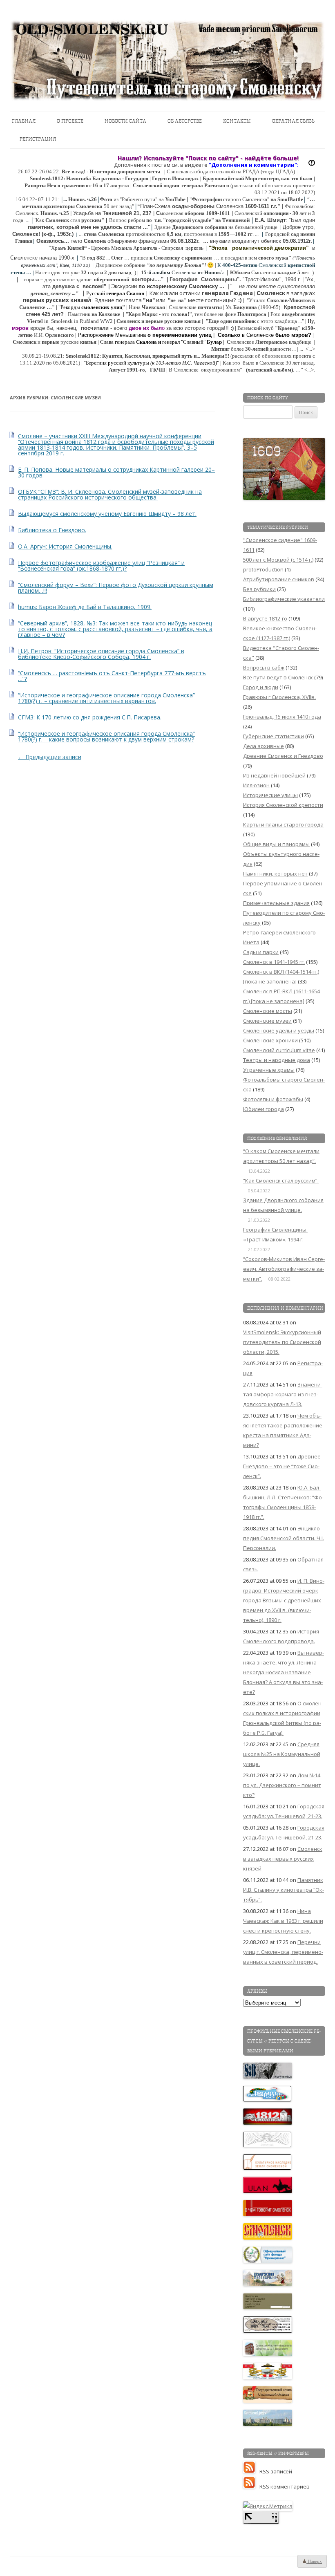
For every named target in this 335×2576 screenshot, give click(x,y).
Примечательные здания (276, 903)
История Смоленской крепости (283, 805)
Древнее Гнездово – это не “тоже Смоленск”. (282, 1466)
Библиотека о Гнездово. (52, 530)
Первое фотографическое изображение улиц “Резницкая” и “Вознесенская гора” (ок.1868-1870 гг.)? (101, 566)
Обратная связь (293, 121)
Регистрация (38, 139)
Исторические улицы (270, 795)
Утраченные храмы (269, 1070)
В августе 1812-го (265, 618)
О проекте (70, 121)
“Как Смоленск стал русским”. (281, 1180)
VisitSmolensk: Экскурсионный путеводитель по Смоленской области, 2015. (282, 1342)
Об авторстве (185, 121)
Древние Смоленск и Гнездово (283, 756)
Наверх (314, 2561)
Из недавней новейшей (274, 775)
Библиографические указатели (284, 599)
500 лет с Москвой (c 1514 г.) (278, 560)
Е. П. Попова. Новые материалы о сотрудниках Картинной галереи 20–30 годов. (116, 472)
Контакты (237, 121)
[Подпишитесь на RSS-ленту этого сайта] (251, 2471)
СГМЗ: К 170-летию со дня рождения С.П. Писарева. (90, 717)
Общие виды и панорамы (276, 844)
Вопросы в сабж (264, 668)
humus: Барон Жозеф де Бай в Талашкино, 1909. (85, 607)
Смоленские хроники (270, 1040)
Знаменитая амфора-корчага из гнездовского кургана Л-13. (283, 1394)
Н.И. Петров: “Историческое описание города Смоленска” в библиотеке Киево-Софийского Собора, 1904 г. (101, 654)
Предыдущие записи (50, 757)
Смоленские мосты (268, 1011)
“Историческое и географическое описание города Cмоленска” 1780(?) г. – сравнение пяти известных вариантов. (106, 698)
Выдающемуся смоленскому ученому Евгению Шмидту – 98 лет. (107, 514)
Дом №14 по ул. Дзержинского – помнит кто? (282, 1785)
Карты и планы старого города (283, 824)
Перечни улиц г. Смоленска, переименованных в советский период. (283, 1952)
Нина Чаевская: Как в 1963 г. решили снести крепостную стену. (283, 1921)
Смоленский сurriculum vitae (279, 1050)
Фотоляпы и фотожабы (273, 1099)
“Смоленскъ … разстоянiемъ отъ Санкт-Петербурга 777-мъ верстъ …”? (112, 676)
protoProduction (263, 569)
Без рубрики (259, 589)
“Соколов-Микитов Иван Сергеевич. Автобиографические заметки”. (284, 1269)
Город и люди (261, 687)
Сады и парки (261, 952)
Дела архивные (264, 746)
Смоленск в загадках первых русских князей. (283, 1859)
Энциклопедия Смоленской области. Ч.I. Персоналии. (284, 1538)
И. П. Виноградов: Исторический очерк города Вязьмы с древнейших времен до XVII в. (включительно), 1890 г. (284, 1600)
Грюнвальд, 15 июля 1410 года (282, 717)
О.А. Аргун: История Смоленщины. (65, 546)
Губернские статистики (274, 736)
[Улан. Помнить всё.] (268, 2191)
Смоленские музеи (267, 1021)
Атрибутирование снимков (279, 579)
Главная (24, 121)
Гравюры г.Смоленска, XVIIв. (279, 697)
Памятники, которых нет (275, 874)
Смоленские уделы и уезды (279, 1030)
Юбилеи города (264, 1109)
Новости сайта (125, 121)
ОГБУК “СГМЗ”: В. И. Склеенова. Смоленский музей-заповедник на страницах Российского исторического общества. (110, 494)
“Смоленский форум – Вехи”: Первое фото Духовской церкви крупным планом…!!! (116, 588)
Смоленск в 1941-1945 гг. (274, 962)
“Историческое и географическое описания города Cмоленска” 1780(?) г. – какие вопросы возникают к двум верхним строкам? (106, 736)
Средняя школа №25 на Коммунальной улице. (282, 1754)
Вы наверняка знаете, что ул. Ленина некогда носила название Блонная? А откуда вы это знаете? (284, 1672)
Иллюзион (256, 785)
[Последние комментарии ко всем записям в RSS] (251, 2486)
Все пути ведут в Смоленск (278, 677)
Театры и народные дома (277, 1060)
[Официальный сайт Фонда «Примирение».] (268, 2261)
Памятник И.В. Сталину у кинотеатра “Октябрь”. (284, 1890)
